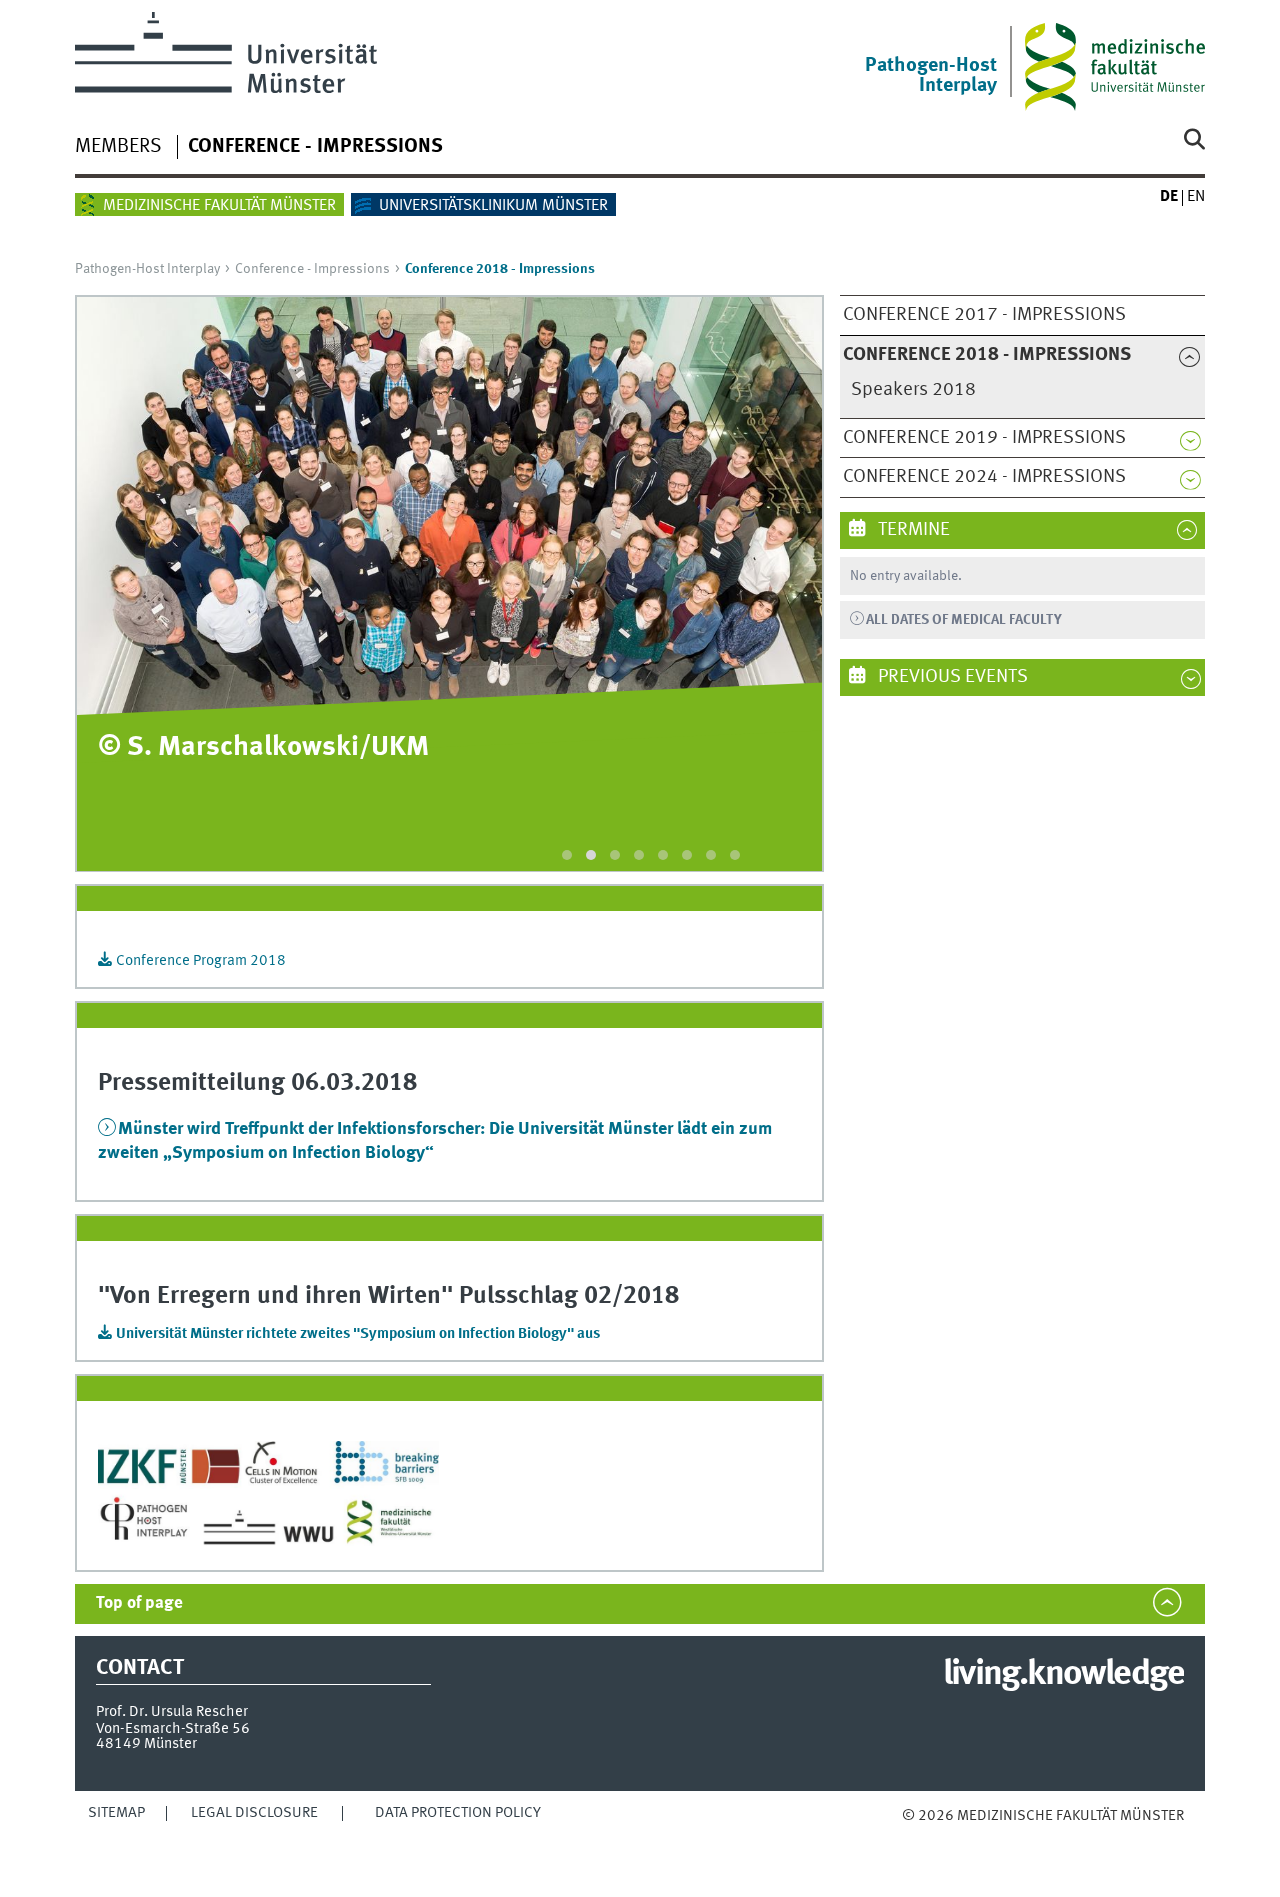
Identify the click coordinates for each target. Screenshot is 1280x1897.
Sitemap (116, 1813)
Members (118, 147)
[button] (567, 855)
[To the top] (922, 1835)
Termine (912, 530)
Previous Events (951, 677)
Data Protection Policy (458, 1813)
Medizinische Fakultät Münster (219, 206)
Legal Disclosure (254, 1813)
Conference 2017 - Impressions (984, 315)
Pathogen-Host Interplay (147, 269)
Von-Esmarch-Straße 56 (173, 1729)
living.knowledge (1063, 1675)
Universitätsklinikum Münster (493, 206)
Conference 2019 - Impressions (984, 438)
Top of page (139, 1603)
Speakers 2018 (913, 390)
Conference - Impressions (315, 147)
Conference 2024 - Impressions (984, 477)
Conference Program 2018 (201, 961)
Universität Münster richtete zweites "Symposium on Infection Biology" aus (358, 1334)
